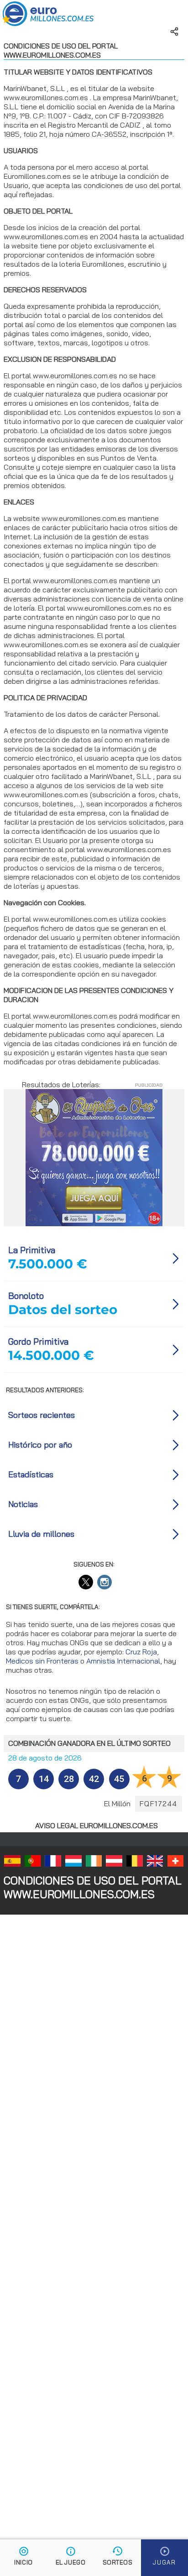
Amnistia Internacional (123, 1661)
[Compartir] (174, 32)
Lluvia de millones (41, 1534)
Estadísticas (31, 1474)
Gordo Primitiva (38, 1342)
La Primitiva (32, 1250)
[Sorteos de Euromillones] (117, 2558)
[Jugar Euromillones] (164, 2558)
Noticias (23, 1504)
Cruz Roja (141, 1652)
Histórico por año (40, 1445)
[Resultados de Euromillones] (23, 2558)
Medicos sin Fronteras (42, 1661)
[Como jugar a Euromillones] (70, 2558)
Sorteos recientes (42, 1415)
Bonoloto (26, 1296)
